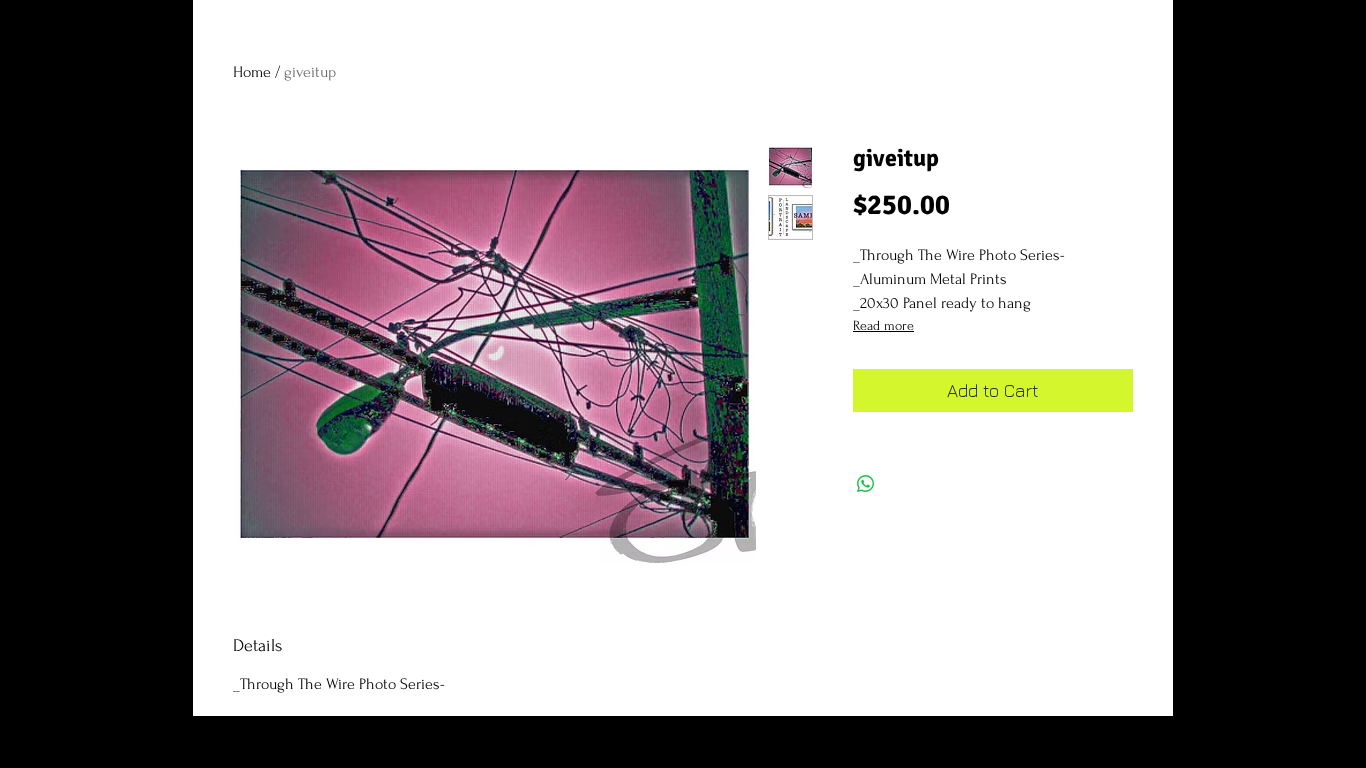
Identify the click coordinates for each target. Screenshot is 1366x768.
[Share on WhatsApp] (866, 484)
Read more (883, 325)
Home (252, 72)
